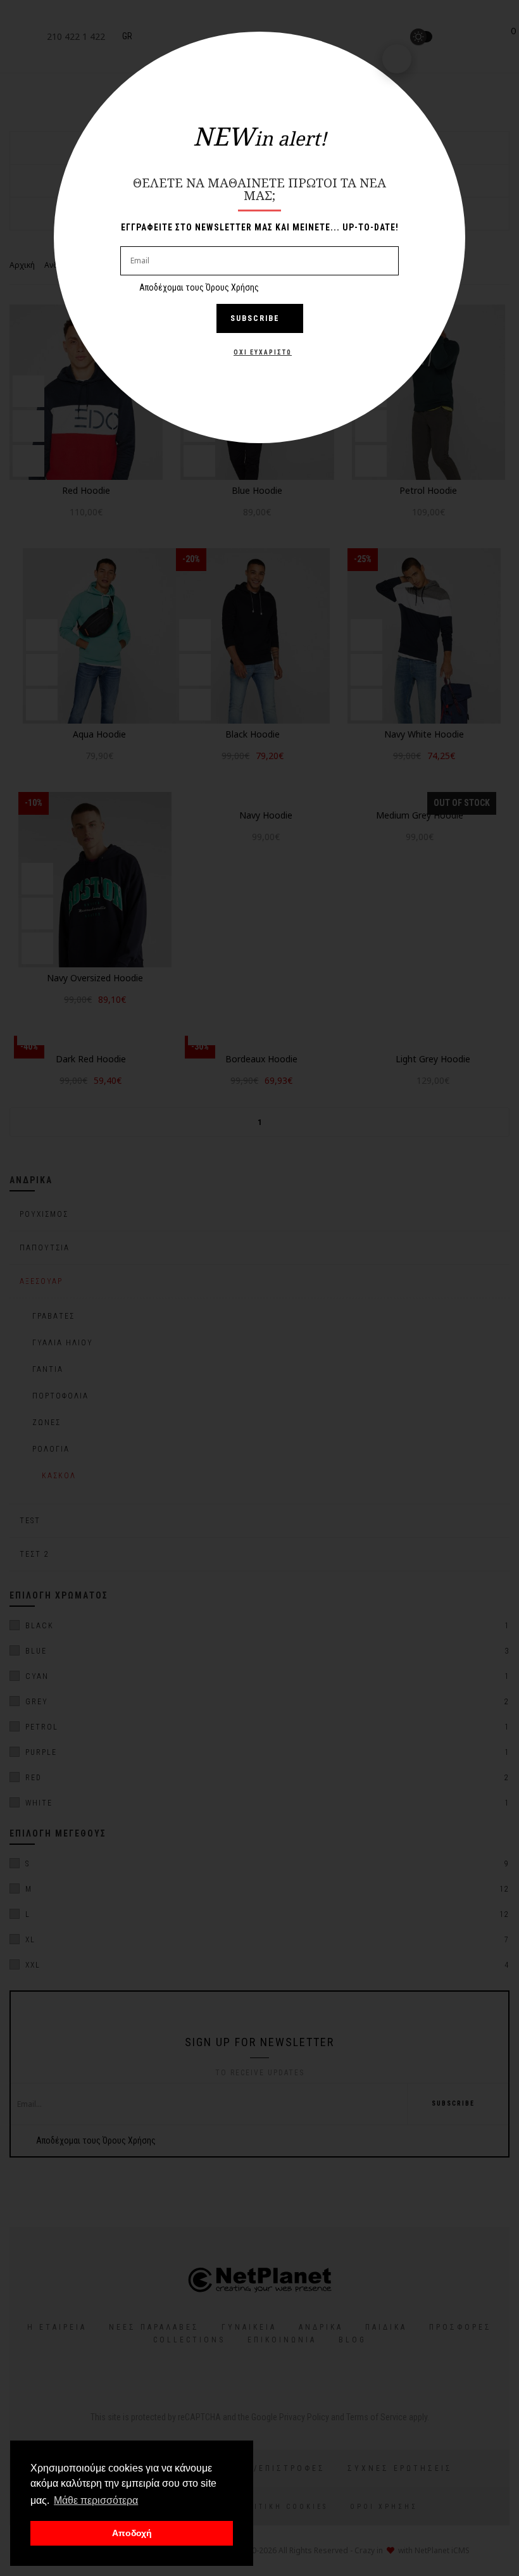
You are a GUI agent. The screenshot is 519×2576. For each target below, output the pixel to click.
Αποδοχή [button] (132, 2533)
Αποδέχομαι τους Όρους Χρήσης (199, 287)
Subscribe (255, 318)
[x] (397, 59)
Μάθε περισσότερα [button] (96, 2500)
